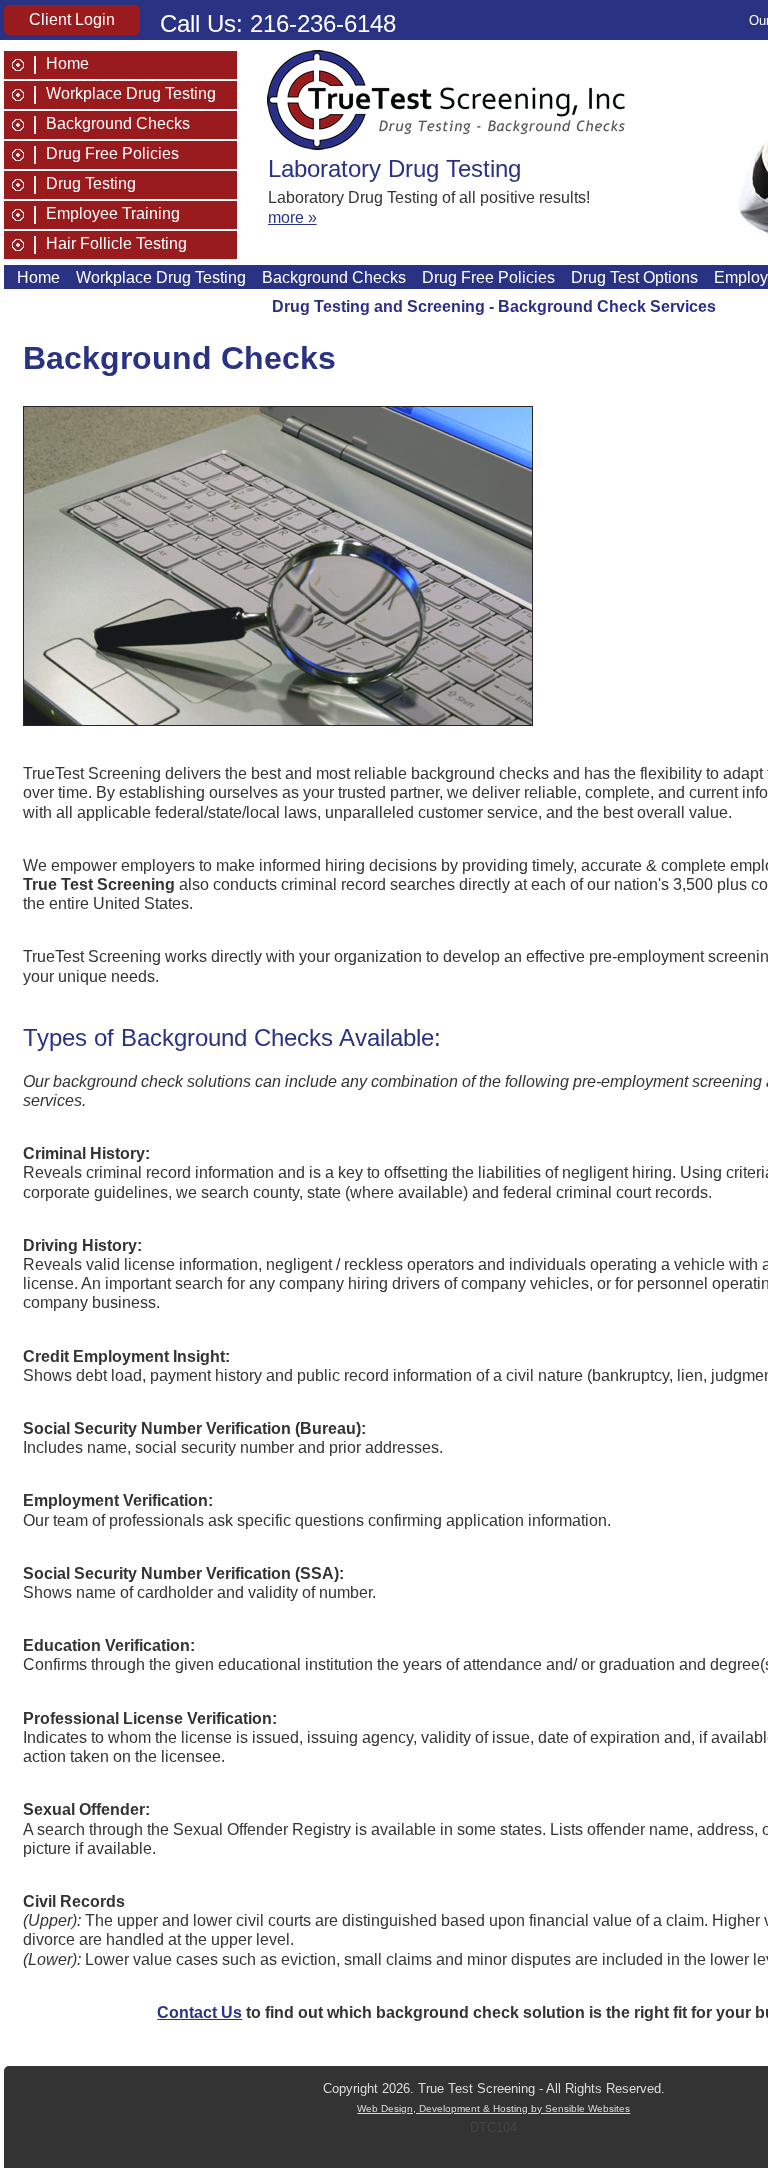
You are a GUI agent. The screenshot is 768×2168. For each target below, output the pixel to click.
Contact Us (199, 2012)
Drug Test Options (634, 277)
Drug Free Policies (112, 154)
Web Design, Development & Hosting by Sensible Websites (493, 2108)
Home (67, 64)
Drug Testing (91, 184)
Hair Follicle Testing (116, 244)
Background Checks (118, 124)
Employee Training (113, 214)
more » (292, 217)
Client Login (72, 19)
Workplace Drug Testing (131, 94)
